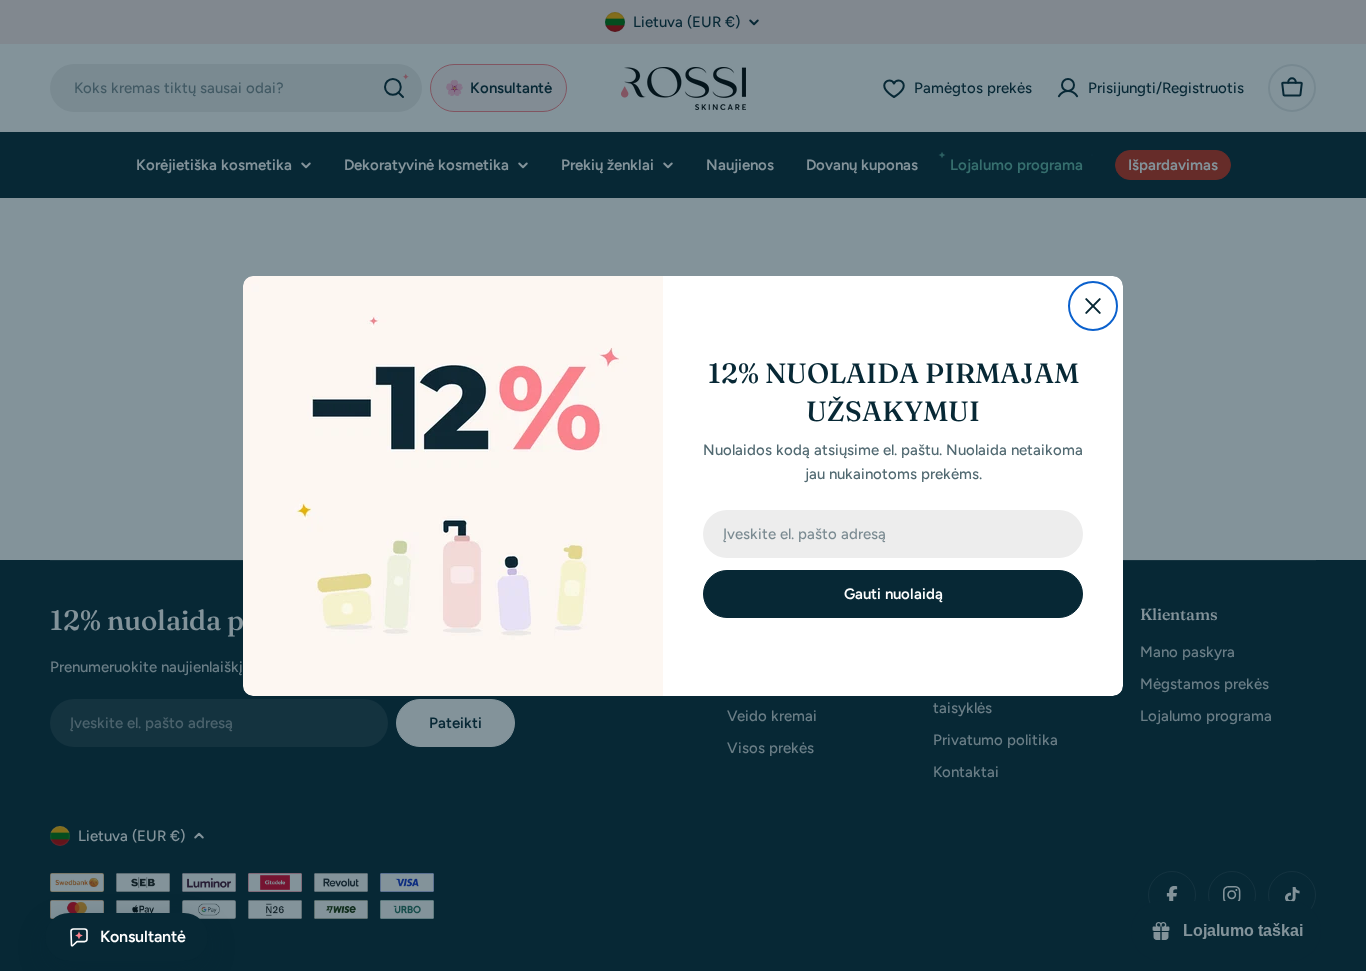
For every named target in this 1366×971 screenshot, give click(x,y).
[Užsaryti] (1093, 306)
